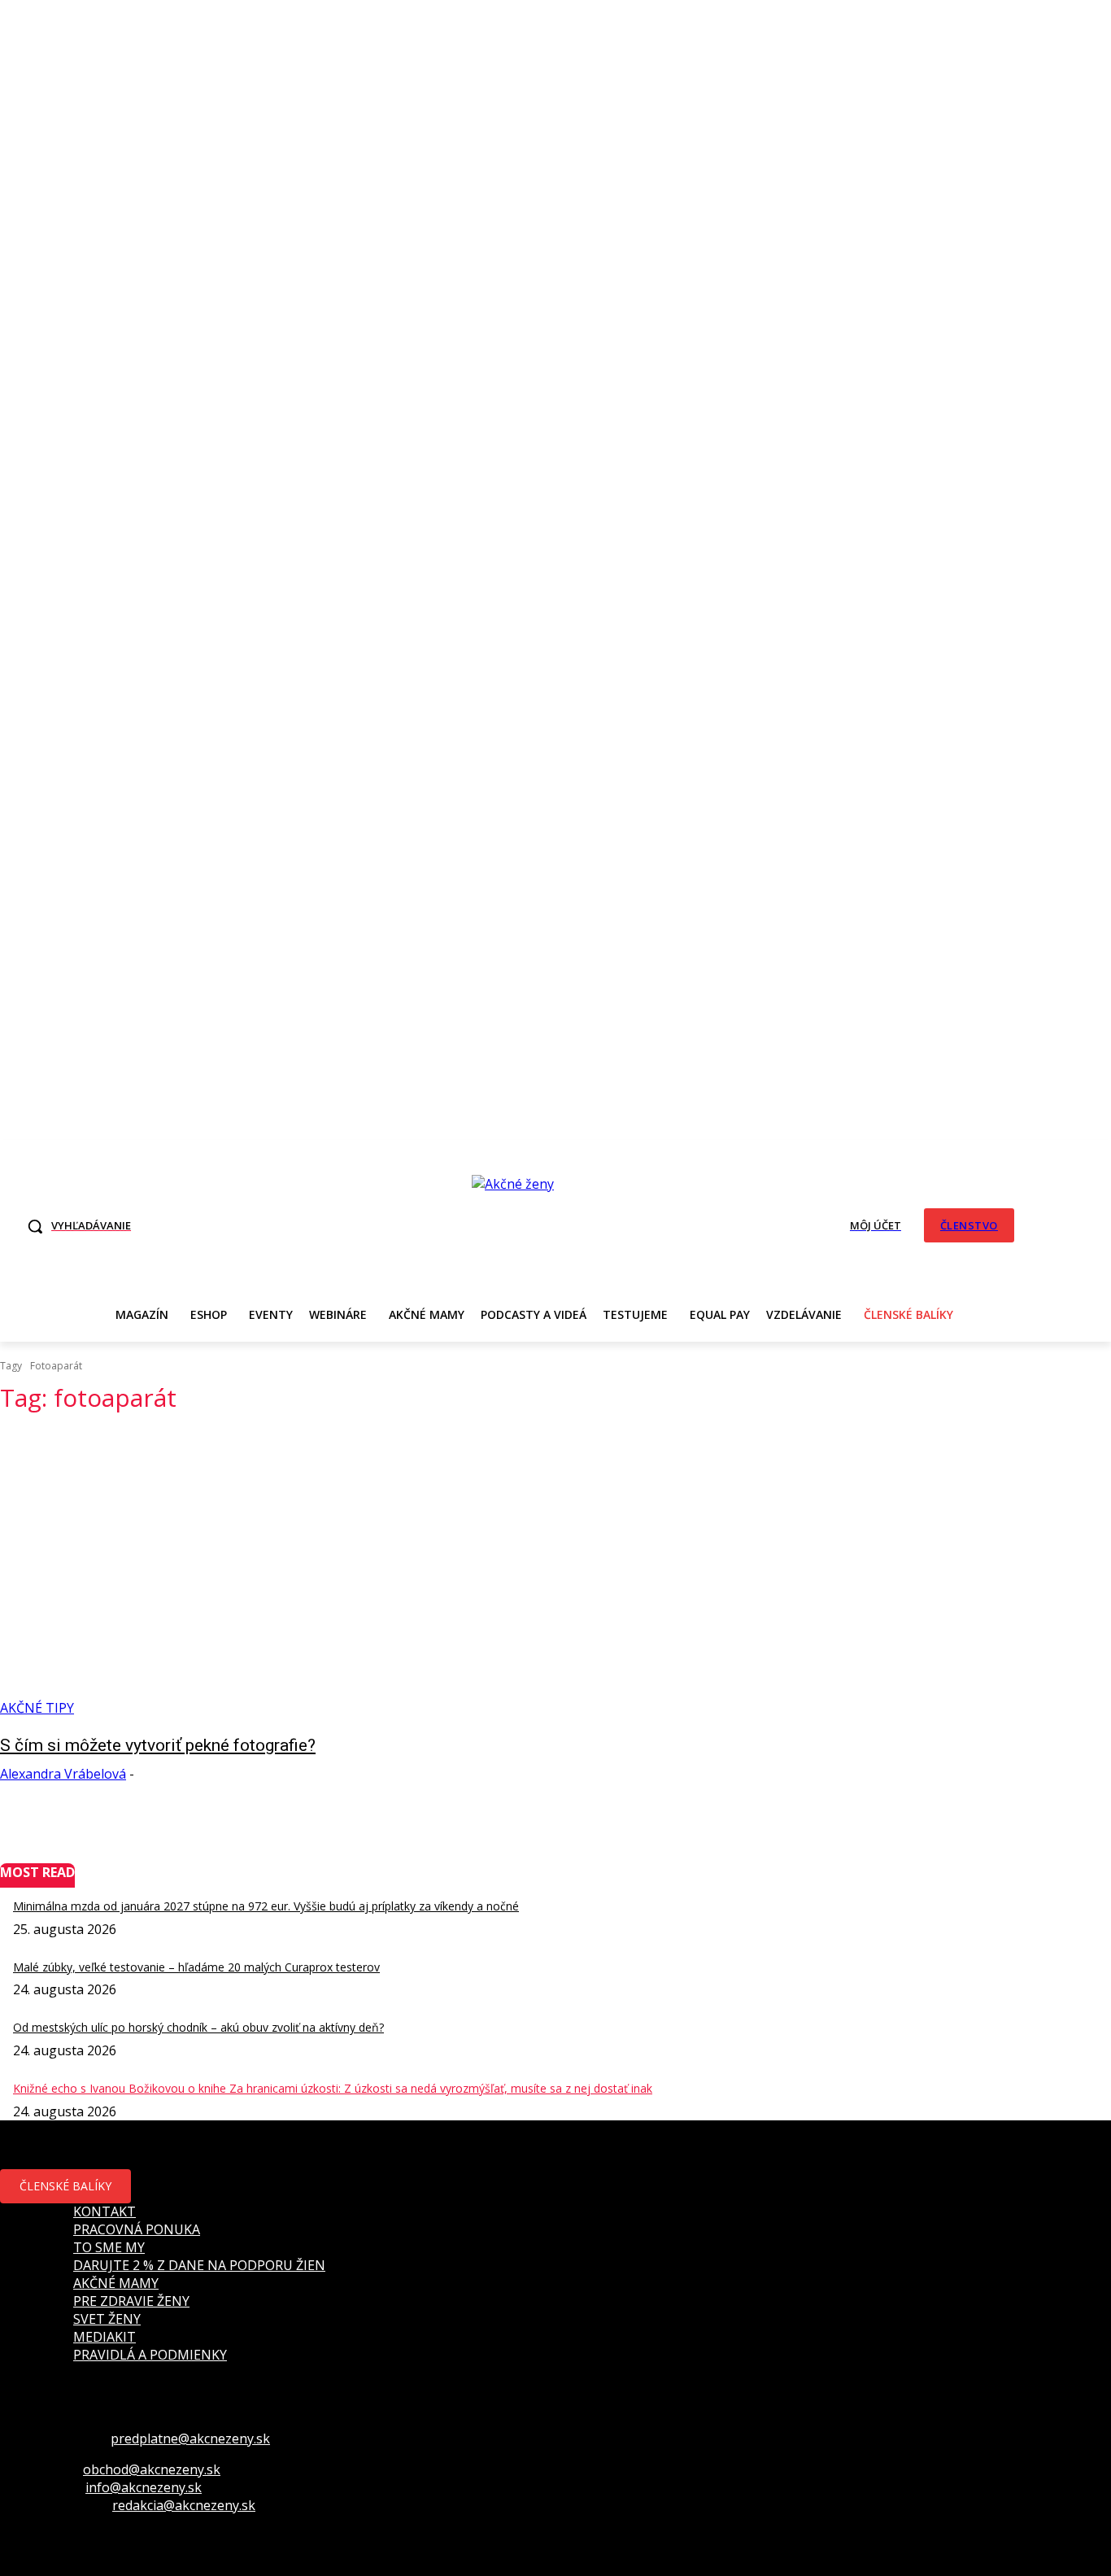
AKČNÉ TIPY (37, 1708)
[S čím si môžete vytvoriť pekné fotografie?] (288, 1573)
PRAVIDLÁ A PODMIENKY (150, 2355)
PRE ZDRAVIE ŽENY (131, 2301)
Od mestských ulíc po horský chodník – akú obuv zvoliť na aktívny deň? (198, 2027)
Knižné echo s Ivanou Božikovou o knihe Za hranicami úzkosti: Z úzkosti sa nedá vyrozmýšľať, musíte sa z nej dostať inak (333, 2088)
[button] (75, 1226)
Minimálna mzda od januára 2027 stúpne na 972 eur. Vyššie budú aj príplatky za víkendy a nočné (266, 1906)
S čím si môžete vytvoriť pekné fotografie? (158, 1745)
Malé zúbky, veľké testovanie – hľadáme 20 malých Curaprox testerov (196, 1967)
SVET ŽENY (107, 2319)
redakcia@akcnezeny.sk (184, 2505)
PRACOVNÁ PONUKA (137, 2229)
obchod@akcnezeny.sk (152, 2469)
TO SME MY (109, 2247)
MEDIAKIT (105, 2337)
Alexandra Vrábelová (63, 1774)
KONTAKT (105, 2211)
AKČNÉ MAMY (116, 2283)
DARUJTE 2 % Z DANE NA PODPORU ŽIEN (199, 2265)
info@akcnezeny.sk (144, 2487)
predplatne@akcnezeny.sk (190, 2438)
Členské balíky (65, 2186)
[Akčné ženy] (521, 1224)
